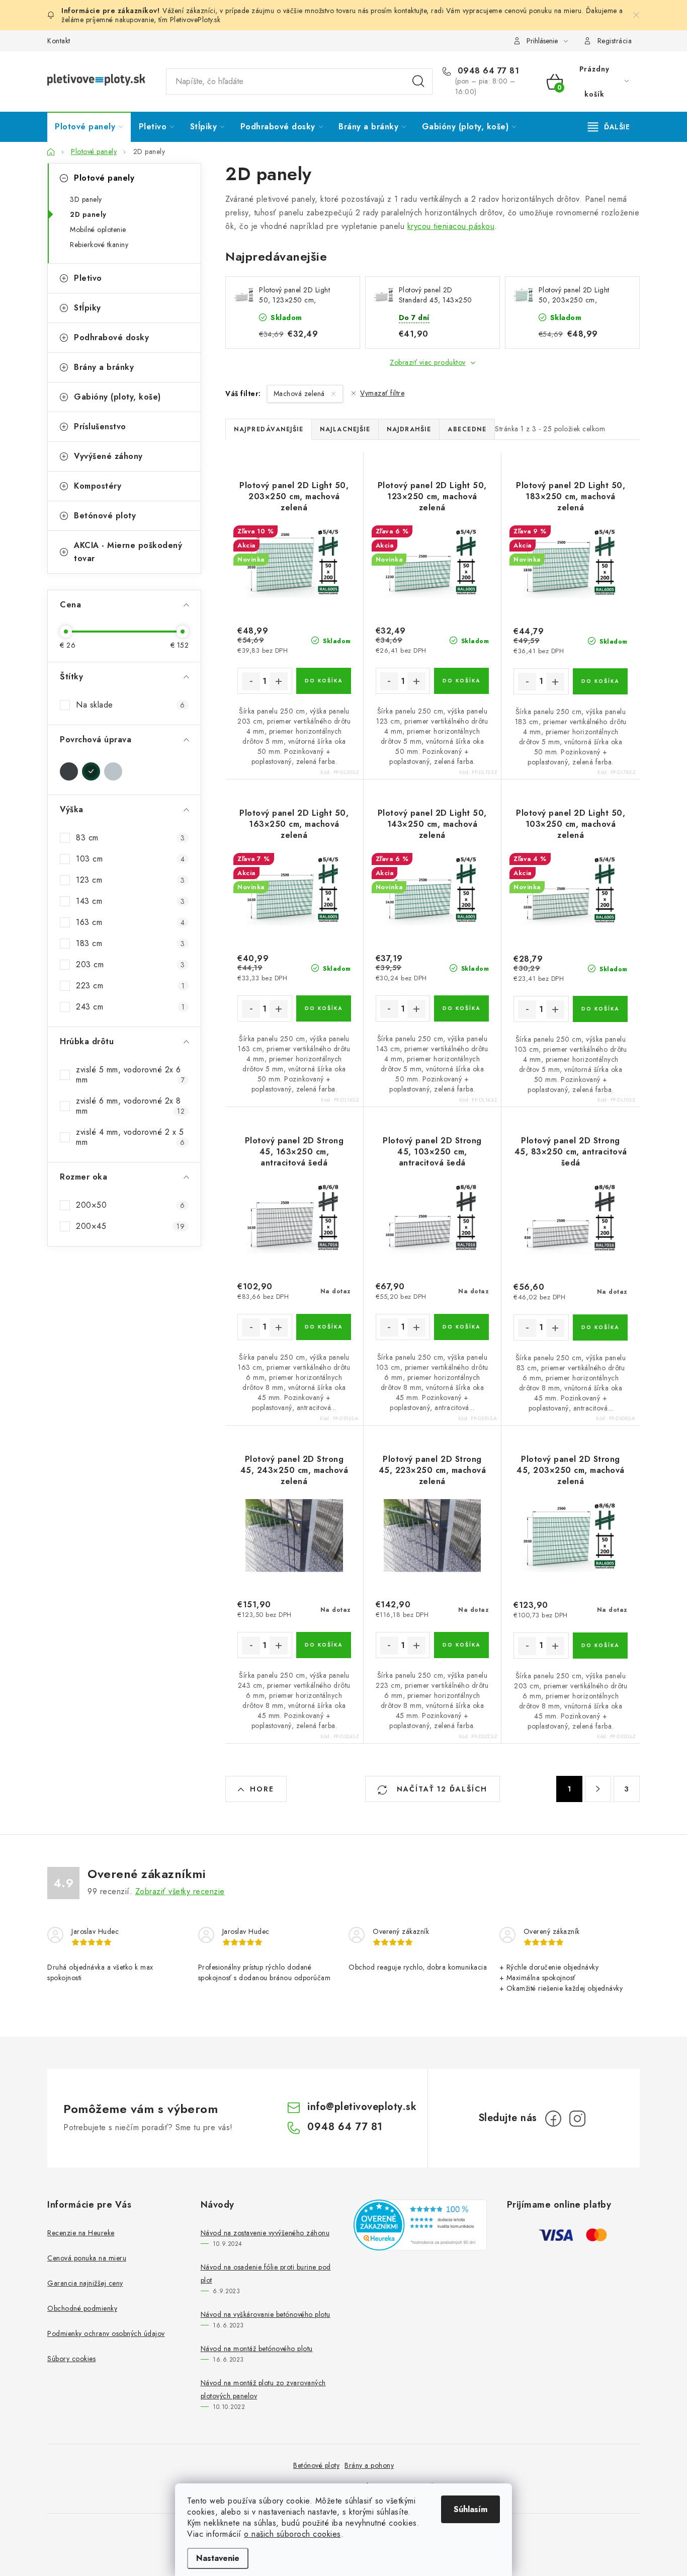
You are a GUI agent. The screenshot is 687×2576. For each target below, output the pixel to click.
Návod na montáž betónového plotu (257, 2349)
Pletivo (88, 278)
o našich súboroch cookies (292, 2534)
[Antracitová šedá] (69, 771)
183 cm (130, 943)
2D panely (88, 214)
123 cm (130, 880)
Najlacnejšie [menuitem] (345, 429)
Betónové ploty (105, 516)
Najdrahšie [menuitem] (409, 429)
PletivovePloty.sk (195, 20)
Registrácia (615, 41)
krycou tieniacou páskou (451, 226)
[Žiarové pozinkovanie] (113, 771)
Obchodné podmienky (82, 2308)
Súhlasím (470, 2509)
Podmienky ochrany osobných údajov (106, 2333)
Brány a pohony (369, 2465)
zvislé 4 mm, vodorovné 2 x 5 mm (130, 1137)
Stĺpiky (88, 308)
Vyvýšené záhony (108, 456)
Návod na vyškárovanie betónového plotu (266, 2314)
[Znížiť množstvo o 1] (251, 681)
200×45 (130, 1226)
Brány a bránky (104, 367)
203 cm (130, 964)
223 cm (130, 986)
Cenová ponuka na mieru (87, 2258)
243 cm (130, 1007)
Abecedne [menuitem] (467, 429)
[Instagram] (577, 2119)
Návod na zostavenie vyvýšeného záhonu (265, 2233)
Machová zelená (300, 394)
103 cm (130, 859)
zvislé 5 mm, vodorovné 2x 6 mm (130, 1075)
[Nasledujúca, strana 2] (598, 1789)
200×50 (130, 1205)
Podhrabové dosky (111, 337)
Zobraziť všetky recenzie (180, 1891)
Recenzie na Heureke (81, 2233)
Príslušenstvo (100, 426)
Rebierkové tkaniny (99, 245)
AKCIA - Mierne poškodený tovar (128, 552)
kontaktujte (411, 11)
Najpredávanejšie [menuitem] (269, 429)
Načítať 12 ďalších (441, 1789)
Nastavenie (218, 2558)
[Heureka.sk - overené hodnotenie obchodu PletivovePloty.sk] (420, 2225)
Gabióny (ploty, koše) (117, 397)
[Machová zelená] (91, 771)
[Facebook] (553, 2119)
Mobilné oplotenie (98, 229)
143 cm (130, 901)
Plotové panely (104, 178)
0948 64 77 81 (487, 71)
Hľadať (418, 82)
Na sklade (130, 705)
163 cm (130, 922)
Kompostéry (98, 486)
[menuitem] (89, 127)
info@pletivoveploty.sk (362, 2107)
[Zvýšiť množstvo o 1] (279, 681)
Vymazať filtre (382, 393)
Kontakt (59, 41)
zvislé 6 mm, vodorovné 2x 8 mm (130, 1106)
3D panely (86, 199)
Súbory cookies (71, 2359)
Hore (262, 1789)
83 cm (130, 838)
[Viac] (609, 127)
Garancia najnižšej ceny (85, 2283)
